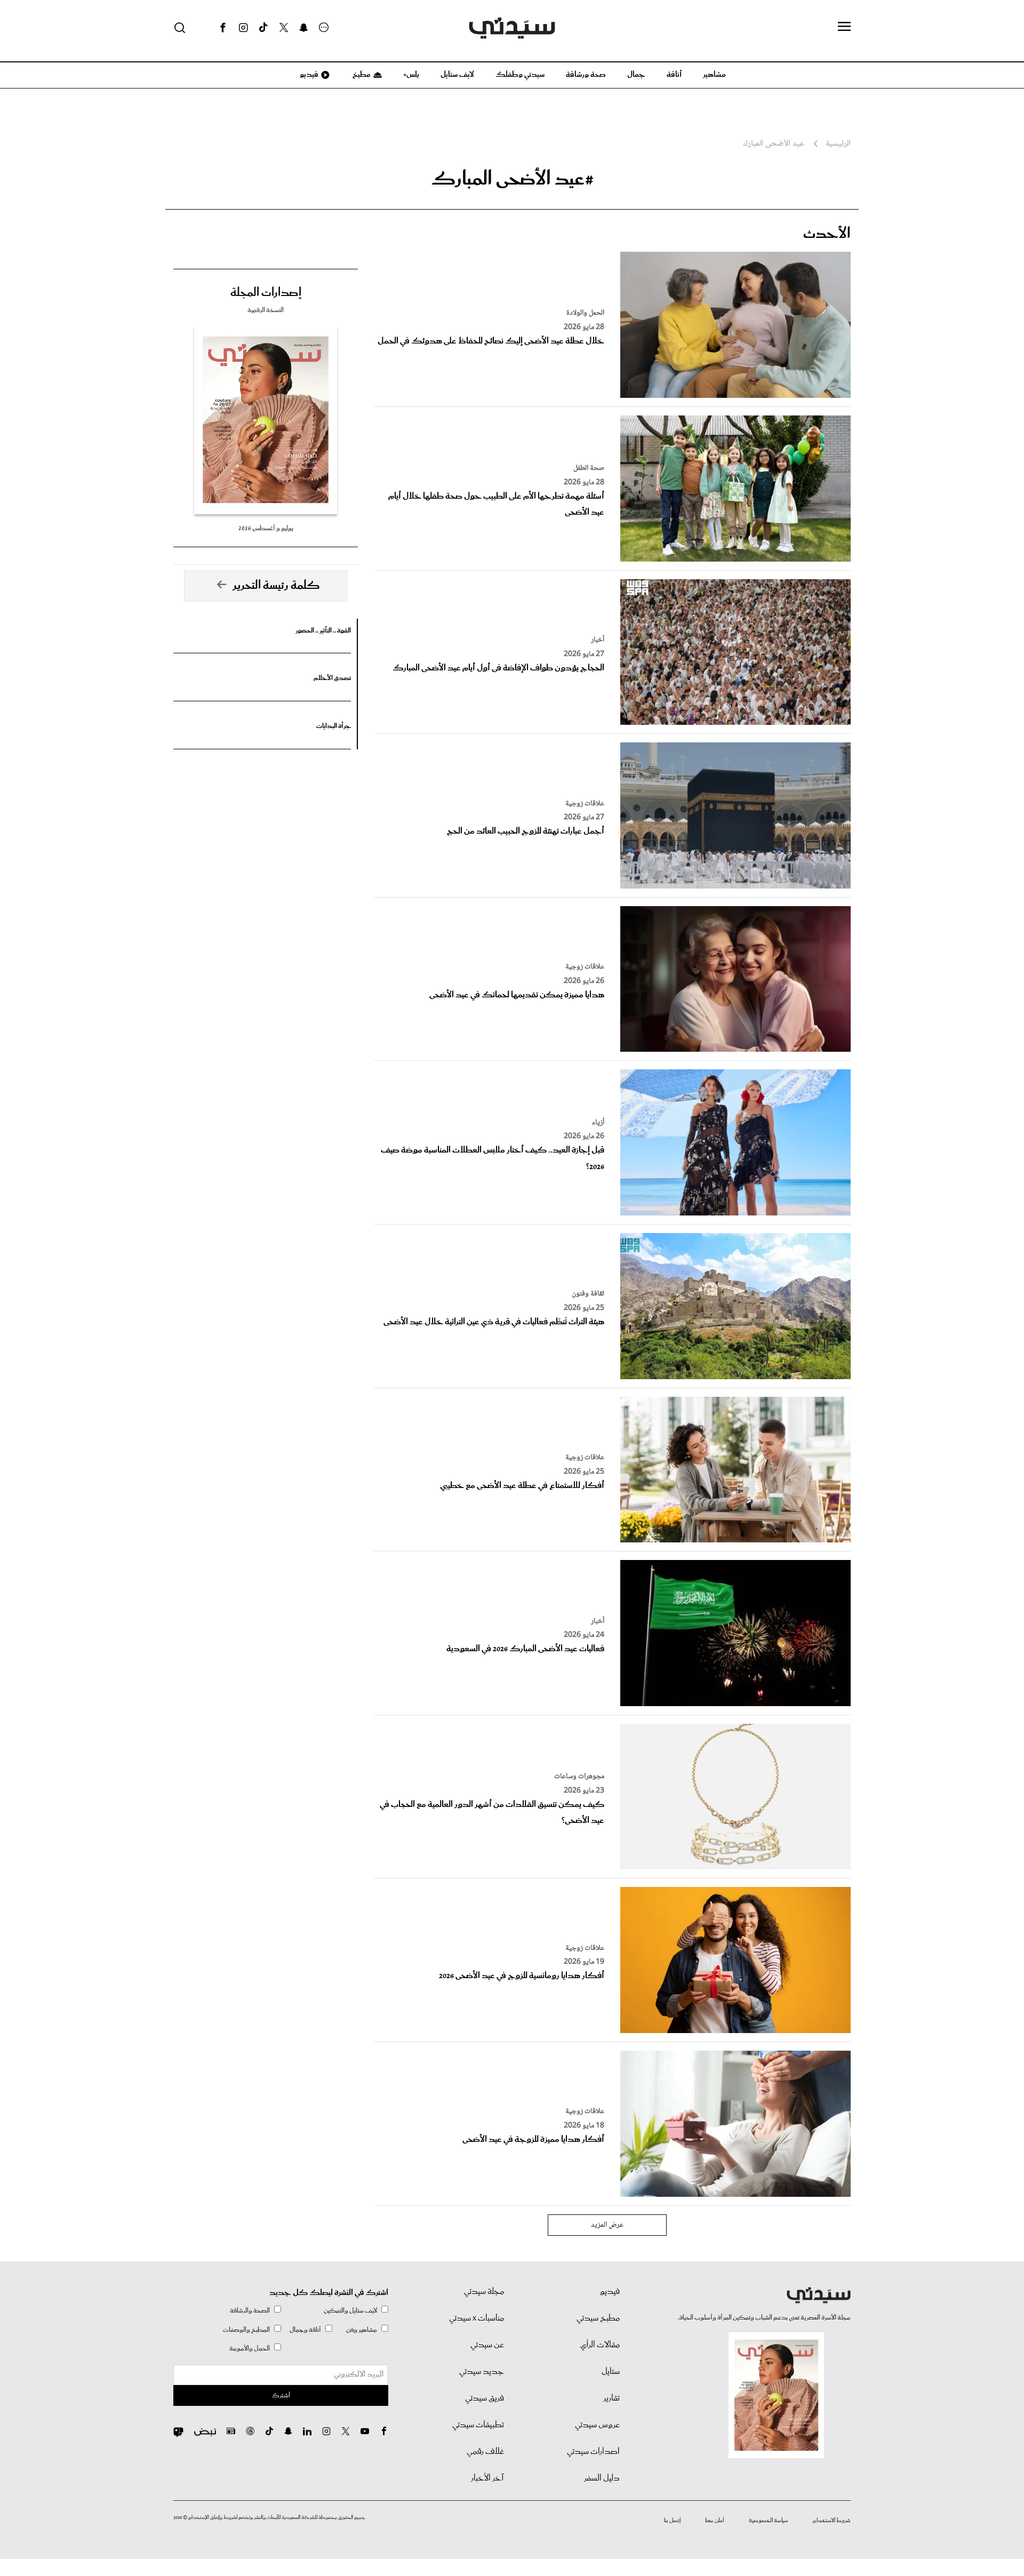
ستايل (611, 2372)
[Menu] (844, 27)
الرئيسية (838, 144)
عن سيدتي (487, 2345)
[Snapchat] (304, 28)
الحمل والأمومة (250, 2349)
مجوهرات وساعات (579, 1777)
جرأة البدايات (334, 726)
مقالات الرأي (600, 2345)
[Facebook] (223, 28)
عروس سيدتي (597, 2425)
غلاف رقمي (485, 2452)
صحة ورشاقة (586, 75)
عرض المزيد (607, 2225)
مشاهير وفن (362, 2330)
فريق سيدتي (485, 2398)
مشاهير (714, 75)
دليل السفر (602, 2478)
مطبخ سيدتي (598, 2318)
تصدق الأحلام (332, 678)
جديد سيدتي (482, 2372)
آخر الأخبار (487, 2478)
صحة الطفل (589, 468)
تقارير (611, 2398)
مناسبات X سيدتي (477, 2318)
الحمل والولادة (585, 313)
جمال (636, 75)
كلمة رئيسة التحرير (276, 586)
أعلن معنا (715, 2521)
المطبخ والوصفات (246, 2330)
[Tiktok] (263, 28)
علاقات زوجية (585, 804)
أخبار (598, 640)
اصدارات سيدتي (593, 2452)
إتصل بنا (672, 2521)
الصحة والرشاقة (250, 2311)
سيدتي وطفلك (520, 75)
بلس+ (411, 75)
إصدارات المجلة (266, 293)
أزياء (598, 1123)
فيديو (308, 75)
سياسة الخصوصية (769, 2521)
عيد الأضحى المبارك (774, 144)
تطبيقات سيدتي (478, 2425)
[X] (284, 28)
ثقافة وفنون (588, 1294)
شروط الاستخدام (832, 2521)
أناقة (674, 75)
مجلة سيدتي (484, 2292)
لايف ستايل (457, 75)
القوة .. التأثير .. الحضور (323, 631)
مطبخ (361, 75)
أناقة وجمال (305, 2330)
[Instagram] (243, 28)
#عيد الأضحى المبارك (512, 179)
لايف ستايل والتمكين (350, 2311)
